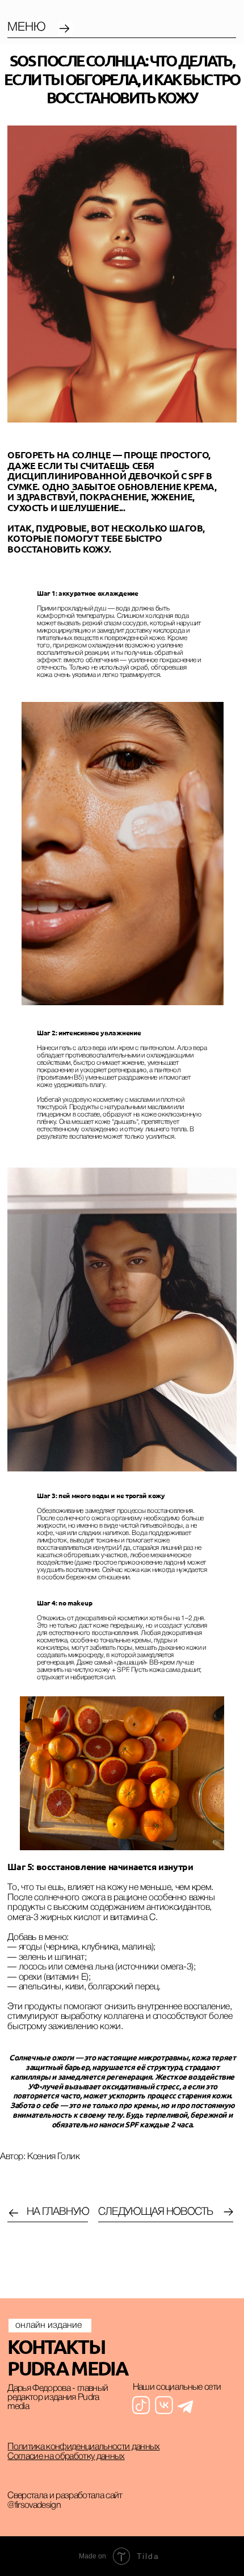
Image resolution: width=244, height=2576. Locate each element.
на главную (58, 2212)
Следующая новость (155, 2212)
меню (27, 28)
